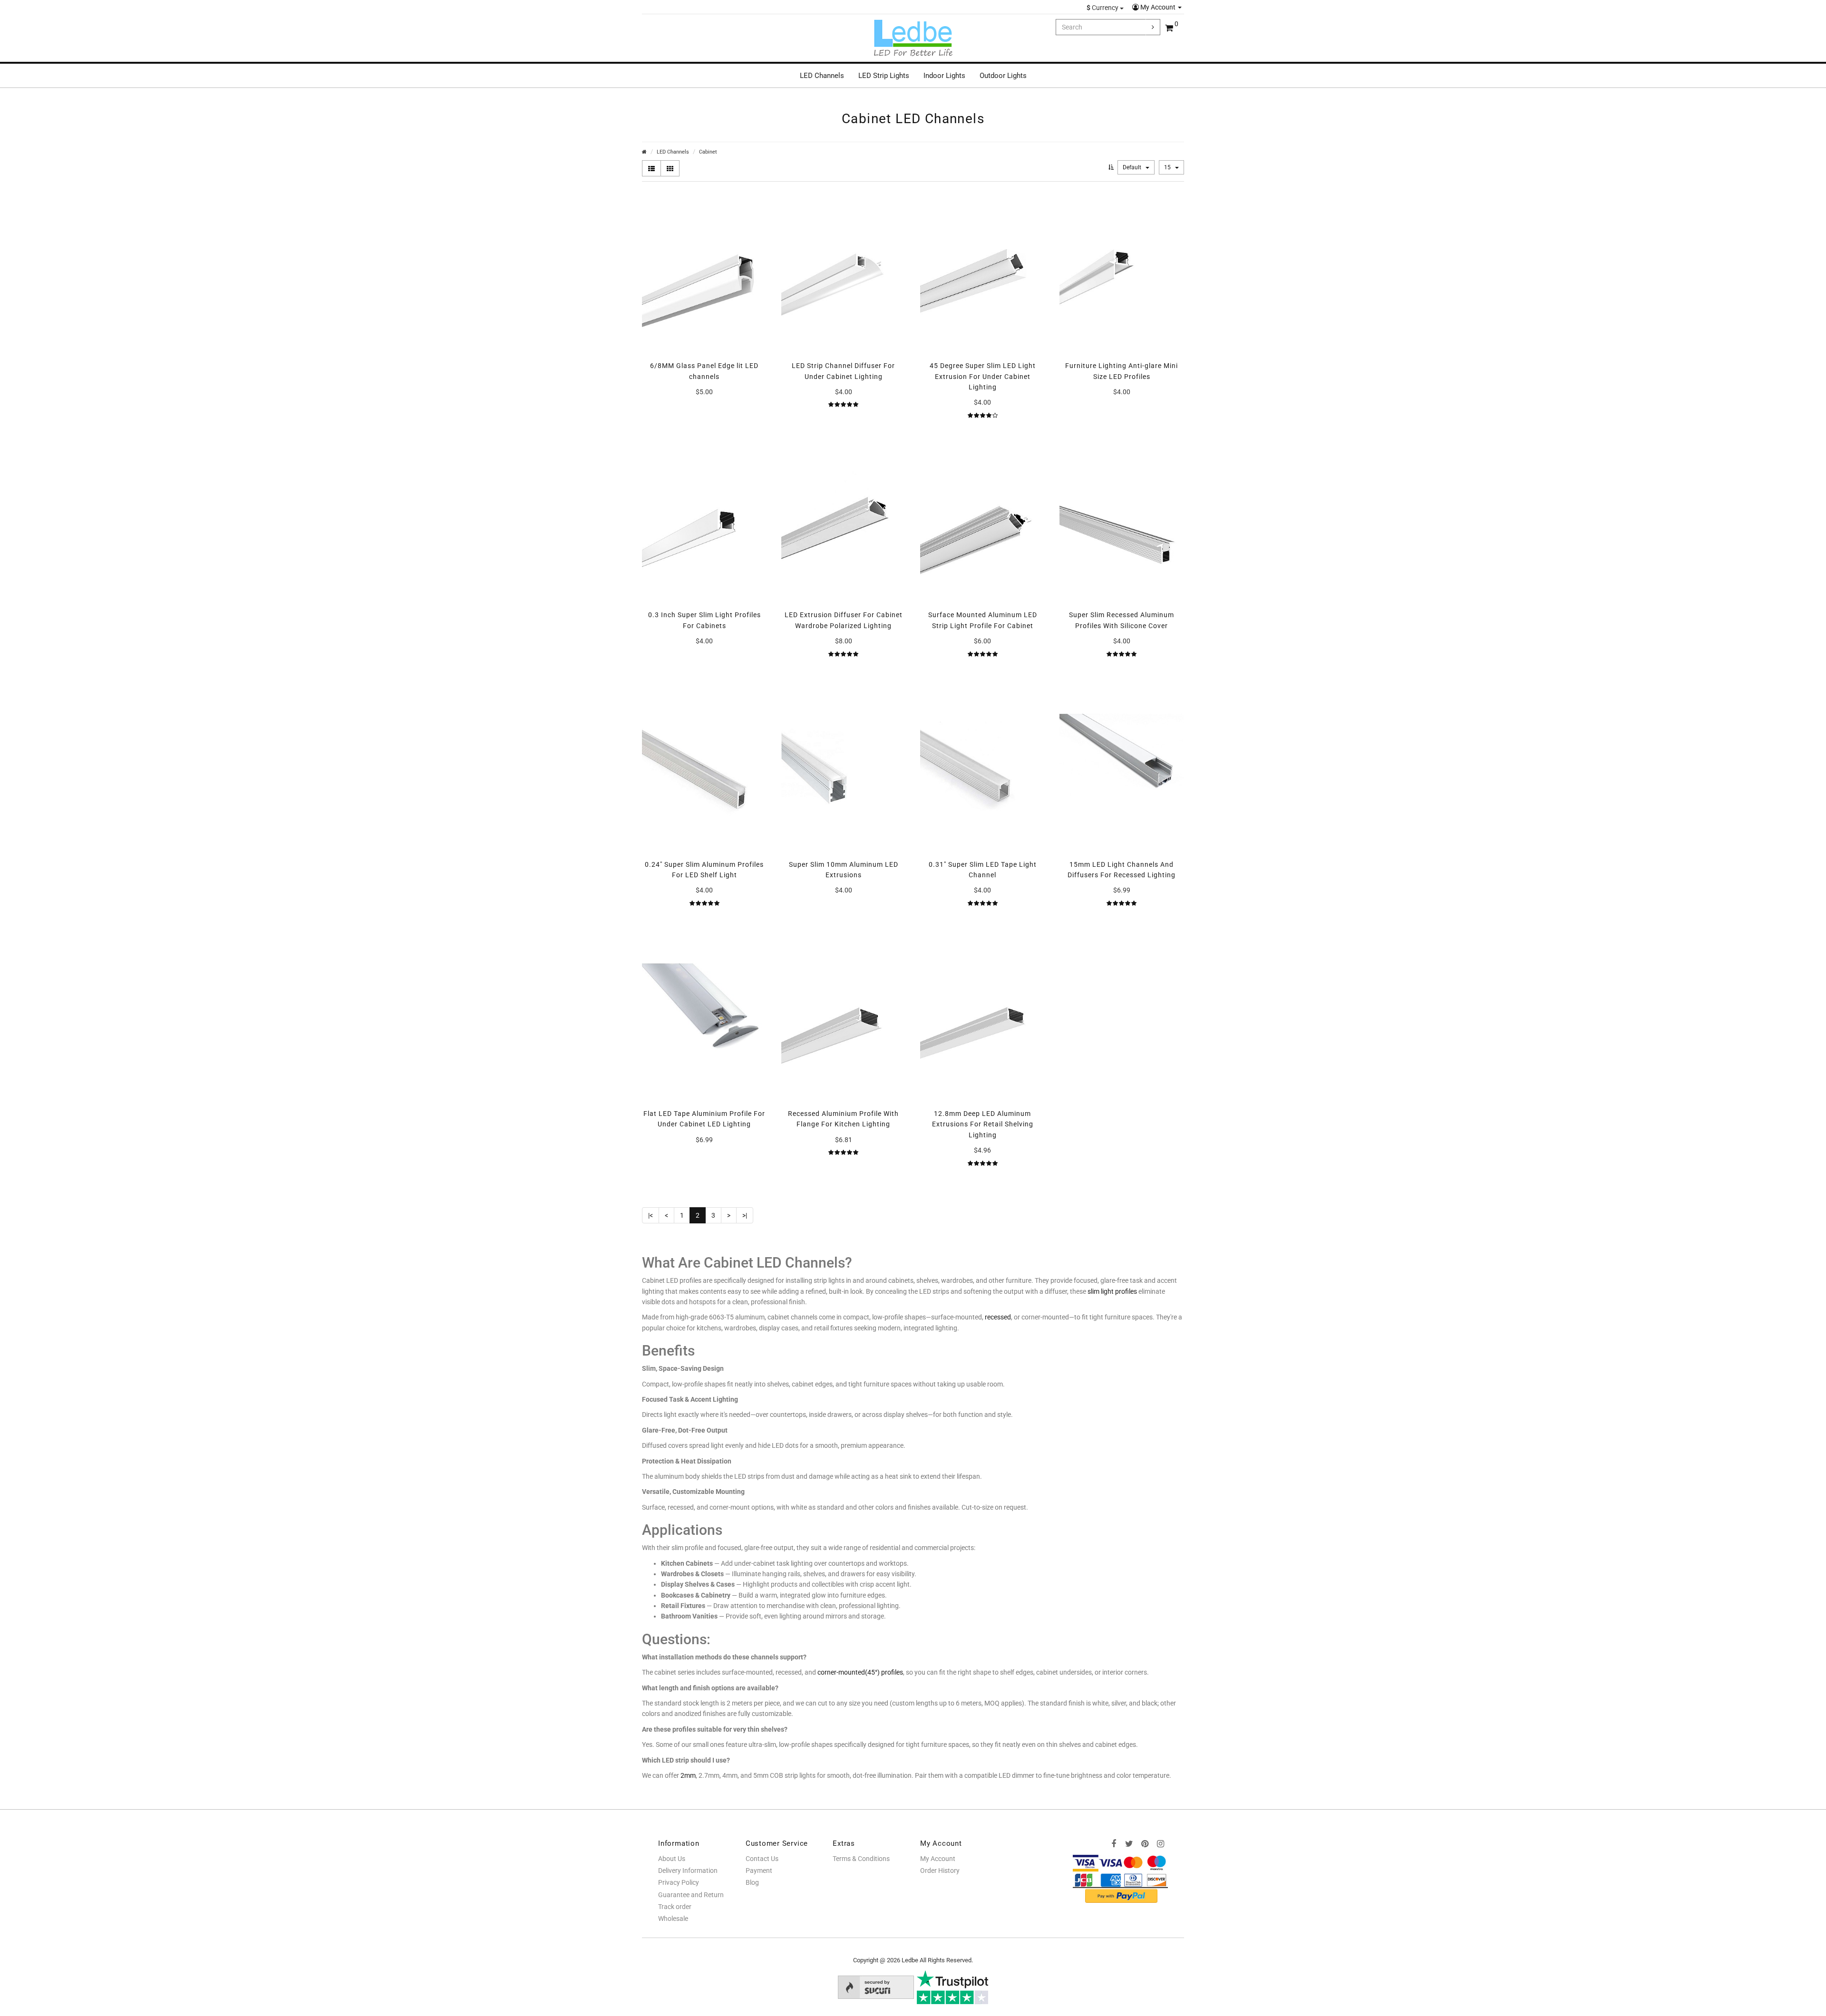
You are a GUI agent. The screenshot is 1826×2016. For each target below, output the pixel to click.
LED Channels (822, 76)
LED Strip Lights (884, 76)
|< (651, 1215)
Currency (1103, 8)
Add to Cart (704, 412)
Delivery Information (688, 1871)
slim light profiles (1112, 1291)
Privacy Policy (679, 1882)
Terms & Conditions (861, 1859)
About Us (672, 1859)
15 (1168, 167)
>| (745, 1215)
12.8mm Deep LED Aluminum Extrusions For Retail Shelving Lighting (983, 1124)
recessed (998, 1317)
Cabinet (708, 152)
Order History (940, 1871)
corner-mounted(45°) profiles (860, 1672)
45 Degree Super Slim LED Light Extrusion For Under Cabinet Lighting (983, 376)
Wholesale (673, 1919)
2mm (688, 1775)
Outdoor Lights (1003, 76)
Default (1133, 167)
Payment (759, 1871)
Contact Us (762, 1859)
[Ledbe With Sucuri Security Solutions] (876, 1987)
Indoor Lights (944, 76)
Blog (752, 1882)
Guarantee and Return (691, 1895)
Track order (675, 1907)
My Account (1158, 7)
